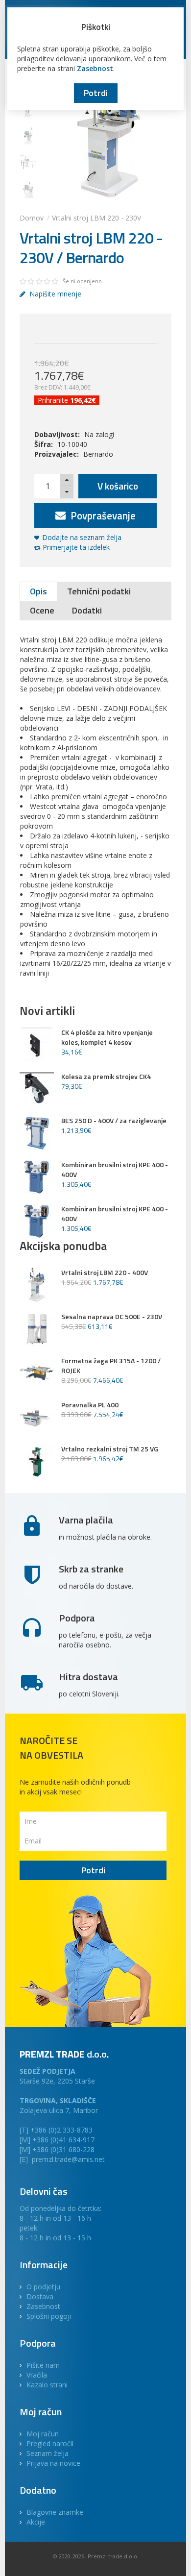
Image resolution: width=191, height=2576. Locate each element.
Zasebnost (95, 68)
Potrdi (96, 93)
